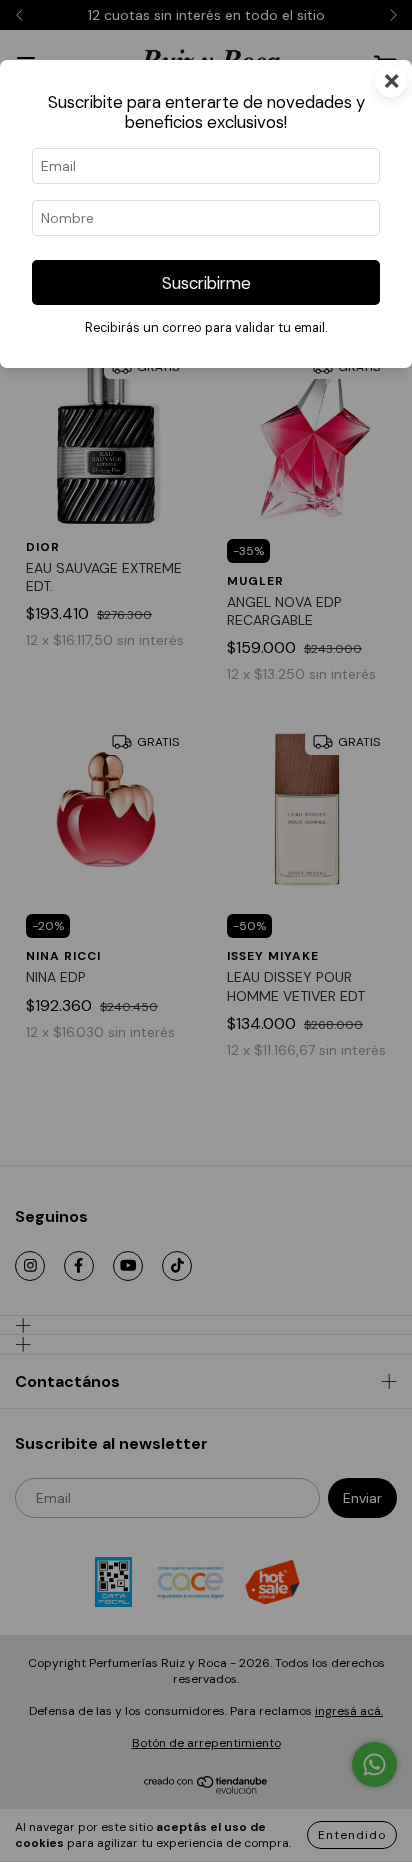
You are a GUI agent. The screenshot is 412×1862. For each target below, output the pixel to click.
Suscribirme (206, 283)
